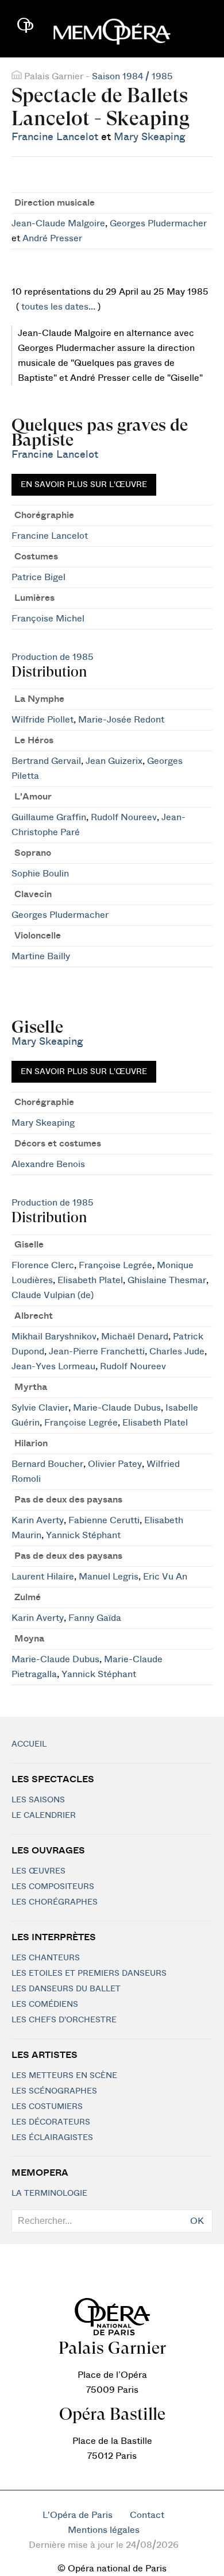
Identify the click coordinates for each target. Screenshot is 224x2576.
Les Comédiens (45, 2005)
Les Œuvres (38, 1871)
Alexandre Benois (48, 1164)
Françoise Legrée (115, 1265)
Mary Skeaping (150, 137)
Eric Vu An (165, 1577)
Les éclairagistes (52, 2138)
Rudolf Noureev (124, 817)
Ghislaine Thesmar (167, 1280)
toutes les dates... (58, 307)
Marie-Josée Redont (121, 720)
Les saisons (38, 1800)
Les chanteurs (46, 1958)
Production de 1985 (53, 657)
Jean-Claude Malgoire (58, 223)
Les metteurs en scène (64, 2076)
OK (197, 2221)
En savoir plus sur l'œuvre (84, 485)
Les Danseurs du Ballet (66, 1989)
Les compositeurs (53, 1887)
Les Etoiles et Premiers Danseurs (89, 1973)
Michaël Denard (135, 1337)
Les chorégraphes (55, 1902)
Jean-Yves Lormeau (53, 1366)
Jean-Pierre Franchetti (97, 1351)
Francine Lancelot (55, 137)
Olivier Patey (115, 1464)
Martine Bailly (41, 956)
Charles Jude (177, 1351)
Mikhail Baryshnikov (54, 1337)
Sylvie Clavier (40, 1408)
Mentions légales (104, 2530)
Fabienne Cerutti (104, 1520)
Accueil (29, 1744)
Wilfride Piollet (43, 720)
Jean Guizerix (114, 761)
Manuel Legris (109, 1577)
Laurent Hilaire (43, 1577)
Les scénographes (54, 2091)
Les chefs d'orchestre (64, 2020)
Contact (147, 2515)
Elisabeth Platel (90, 1280)
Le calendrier (44, 1816)
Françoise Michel (48, 619)
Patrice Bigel (38, 577)
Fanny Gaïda (95, 1618)
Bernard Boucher (47, 1464)
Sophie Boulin (40, 874)
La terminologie (49, 2193)
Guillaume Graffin (49, 817)
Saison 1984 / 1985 (132, 76)
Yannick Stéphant (83, 1535)
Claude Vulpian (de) (53, 1295)
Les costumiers (47, 2107)
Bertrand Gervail (46, 761)
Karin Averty (38, 1520)
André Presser (52, 238)
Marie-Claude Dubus (117, 1408)
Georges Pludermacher (158, 223)
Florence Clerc (43, 1265)
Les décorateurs (51, 2122)
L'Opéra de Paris (78, 2515)
